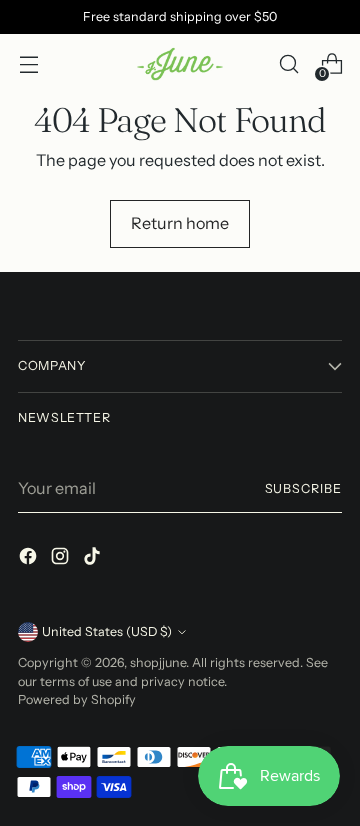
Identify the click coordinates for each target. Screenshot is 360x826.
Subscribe (303, 488)
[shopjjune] (180, 64)
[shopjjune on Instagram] (62, 559)
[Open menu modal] (28, 64)
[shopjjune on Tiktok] (94, 559)
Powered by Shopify (77, 699)
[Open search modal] (288, 64)
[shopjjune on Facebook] (30, 559)
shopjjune (158, 662)
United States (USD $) (107, 631)
